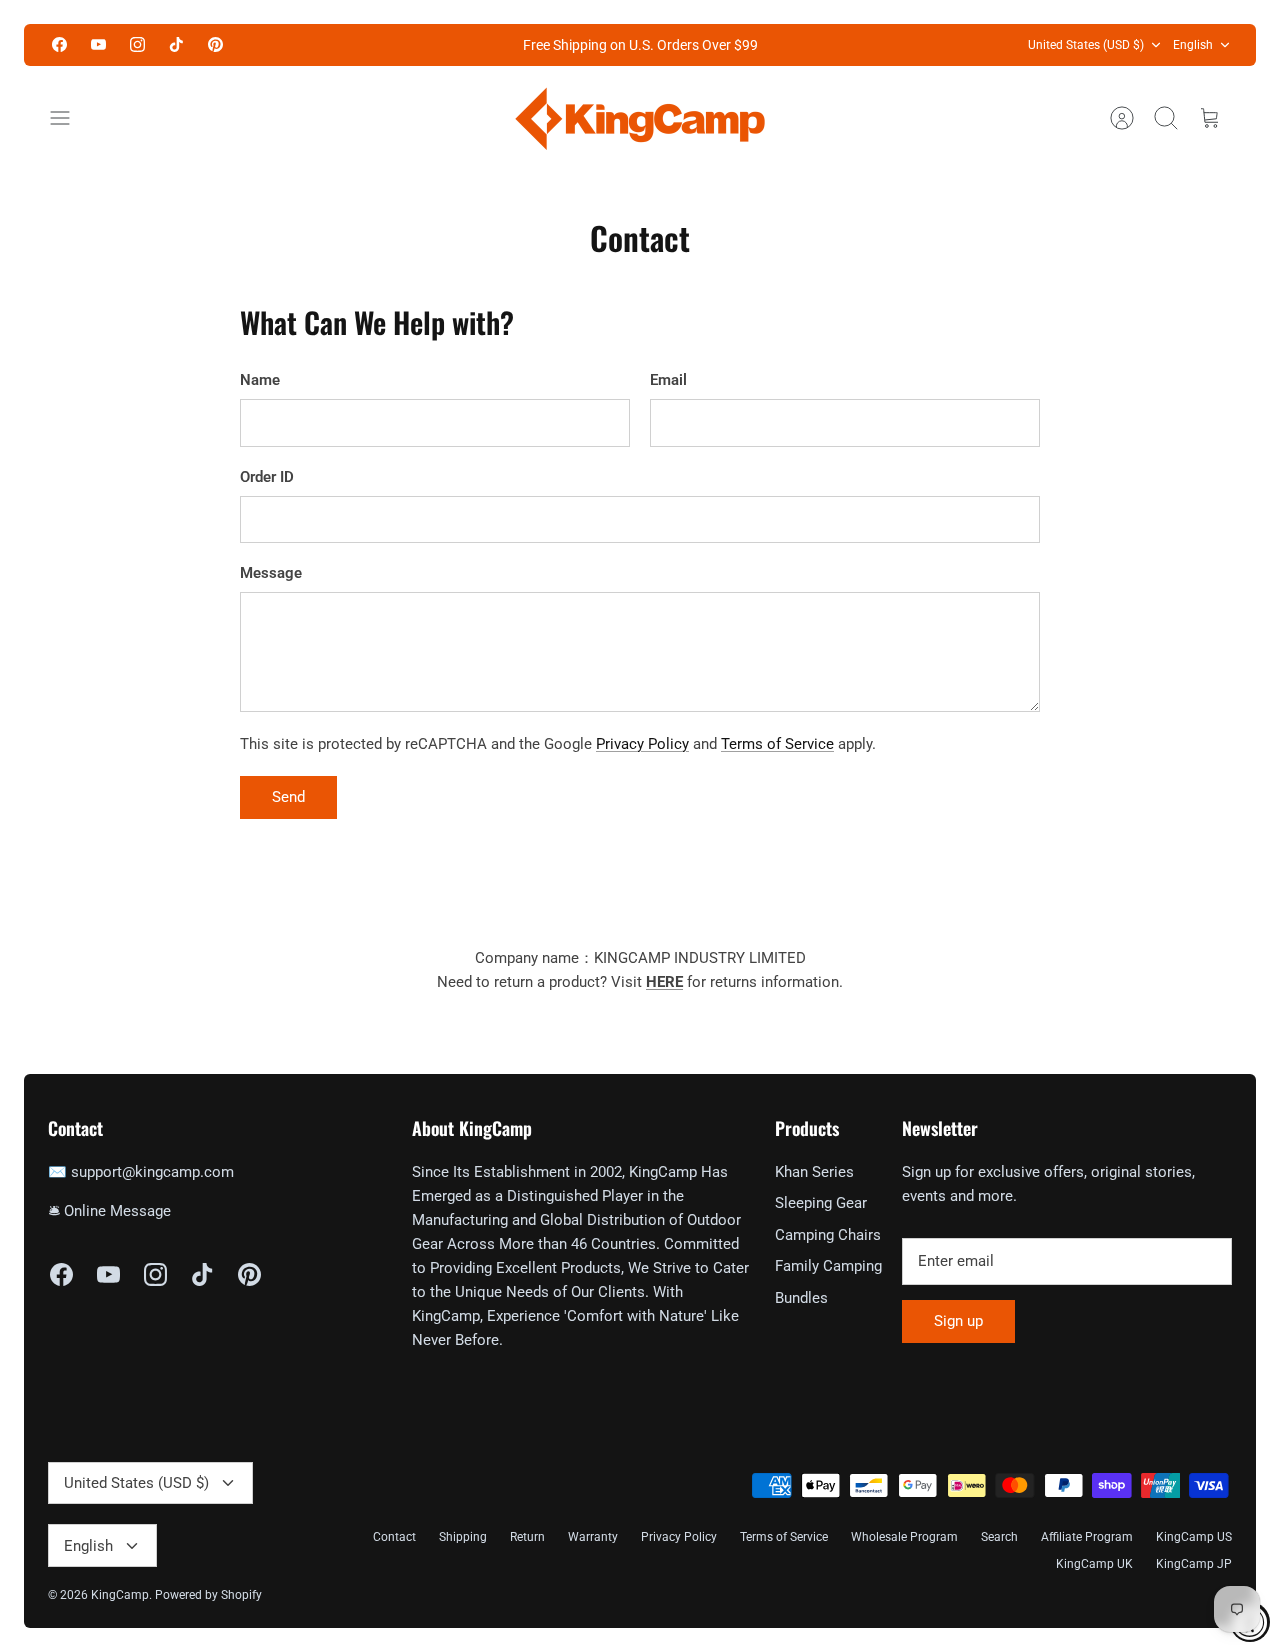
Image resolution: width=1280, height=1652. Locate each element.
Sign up (958, 1321)
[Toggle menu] (70, 118)
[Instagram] (137, 44)
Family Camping (828, 1266)
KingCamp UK (1094, 1564)
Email (668, 380)
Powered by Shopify (208, 1595)
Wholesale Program (904, 1537)
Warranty (593, 1537)
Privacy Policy (642, 744)
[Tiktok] (176, 44)
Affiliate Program (1087, 1537)
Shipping (463, 1537)
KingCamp (120, 1595)
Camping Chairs (828, 1235)
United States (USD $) (1086, 45)
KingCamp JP (1194, 1564)
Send (288, 797)
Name (260, 380)
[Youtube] (98, 44)
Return (527, 1537)
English (1193, 45)
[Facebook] (59, 44)
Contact (394, 1537)
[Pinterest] (215, 44)
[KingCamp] (640, 118)
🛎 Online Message (109, 1211)
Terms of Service (777, 744)
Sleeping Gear (821, 1203)
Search (999, 1537)
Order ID (267, 477)
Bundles (801, 1298)
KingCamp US (1194, 1537)
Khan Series (814, 1172)
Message (271, 573)
